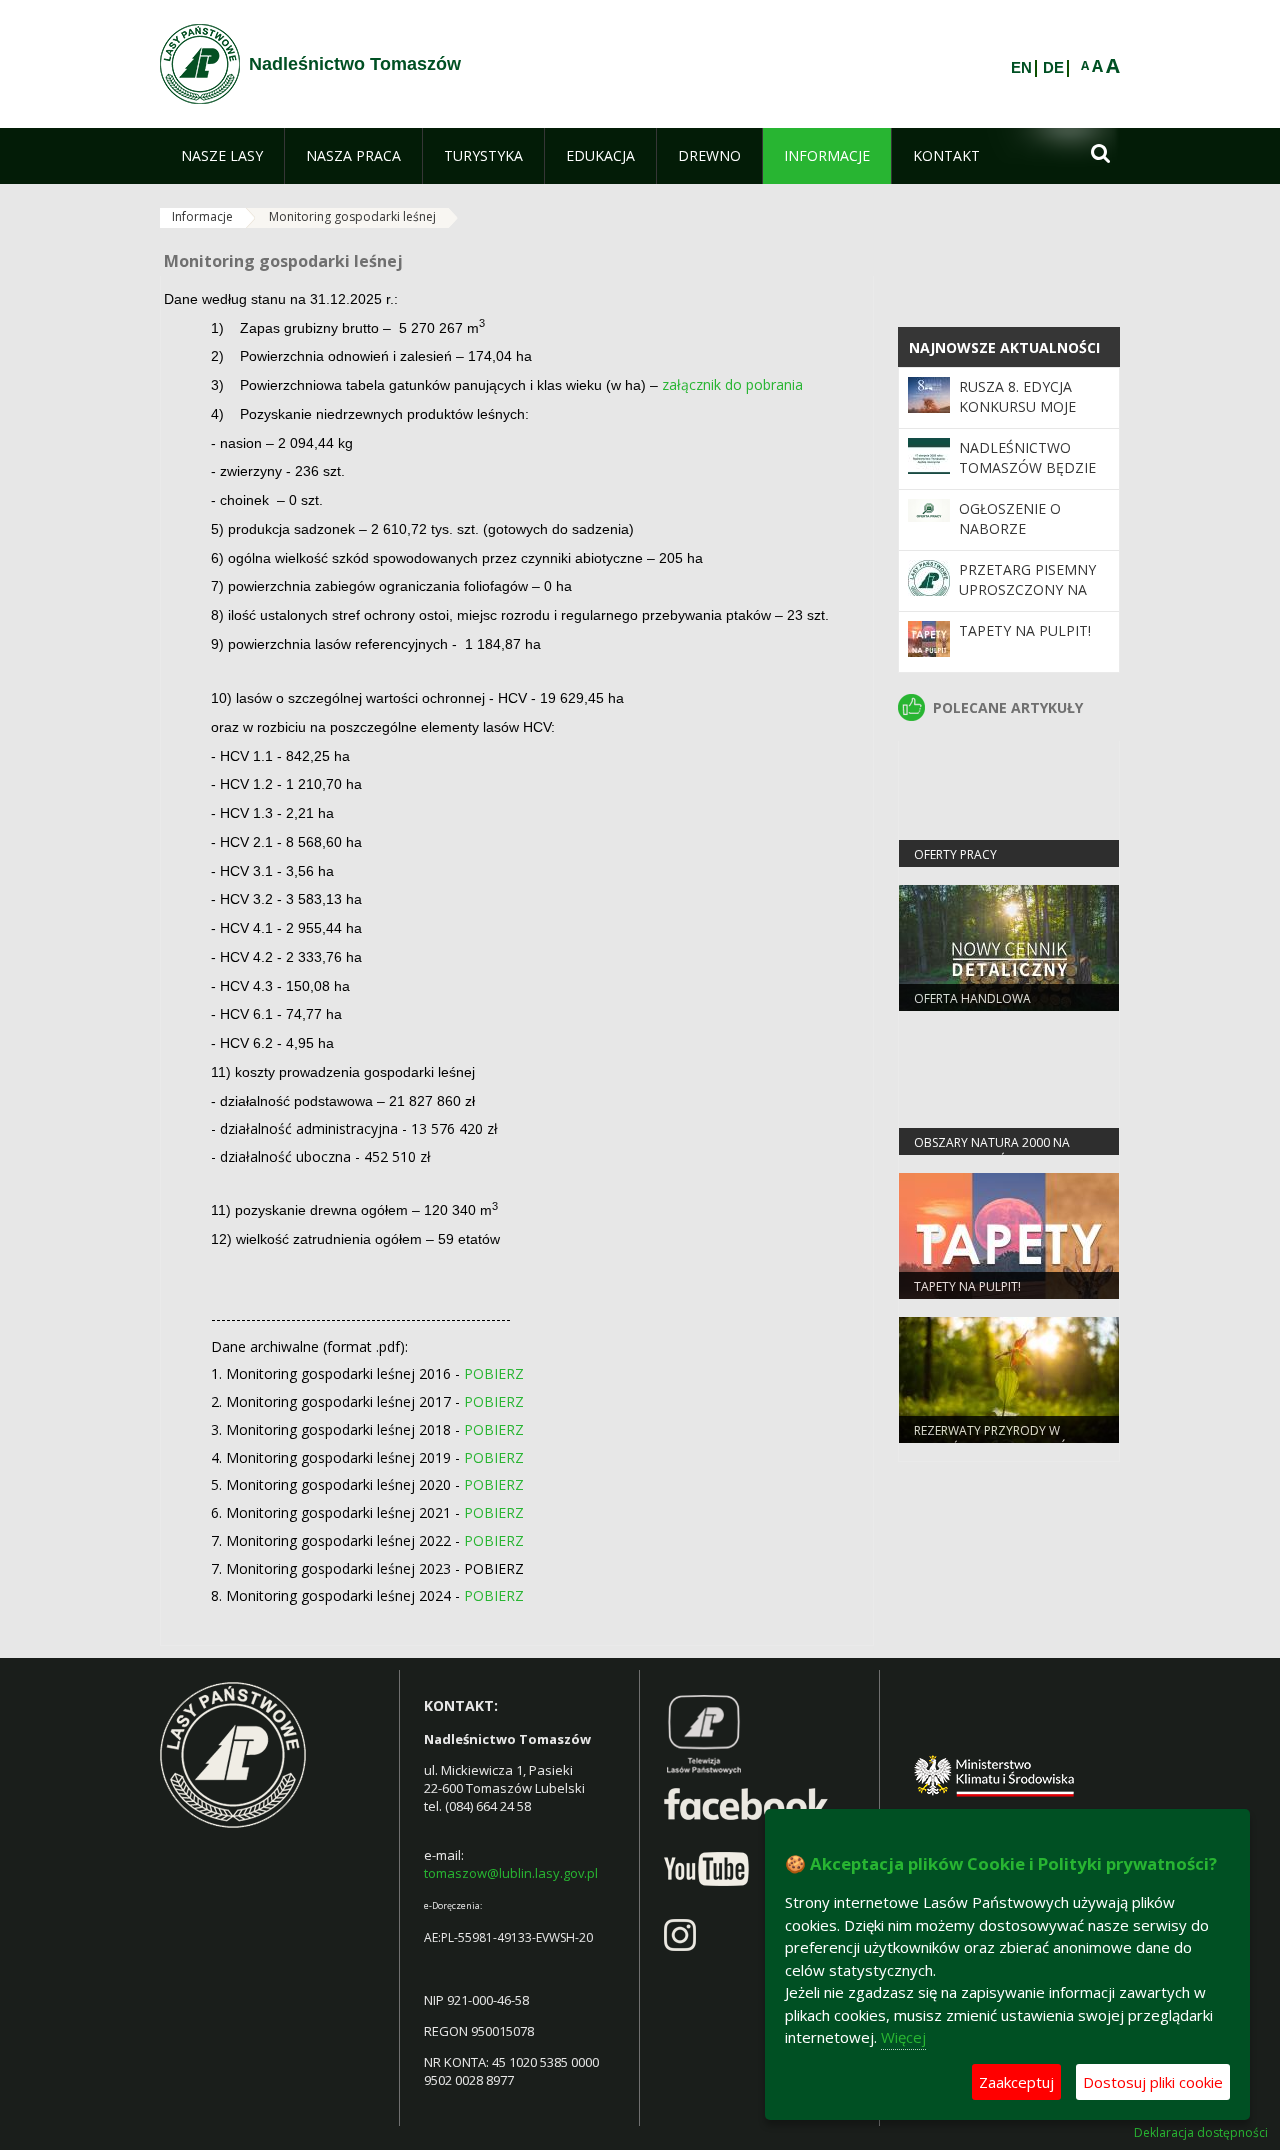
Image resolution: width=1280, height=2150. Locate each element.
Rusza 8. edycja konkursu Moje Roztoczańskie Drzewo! (1017, 417)
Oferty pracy (955, 854)
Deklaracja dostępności (1201, 2133)
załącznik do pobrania (732, 384)
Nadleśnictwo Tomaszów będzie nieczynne (1027, 468)
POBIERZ (494, 1373)
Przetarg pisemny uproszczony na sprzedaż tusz (1027, 590)
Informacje (202, 216)
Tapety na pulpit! (1025, 630)
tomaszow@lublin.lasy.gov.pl (511, 1873)
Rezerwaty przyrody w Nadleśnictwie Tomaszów (996, 1439)
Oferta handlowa (972, 998)
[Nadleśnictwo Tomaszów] (200, 64)
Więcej (903, 2037)
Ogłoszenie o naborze (1010, 518)
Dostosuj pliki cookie (1153, 2082)
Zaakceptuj (1016, 2082)
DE (1053, 68)
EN (1021, 68)
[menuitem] (222, 156)
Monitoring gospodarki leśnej (352, 216)
